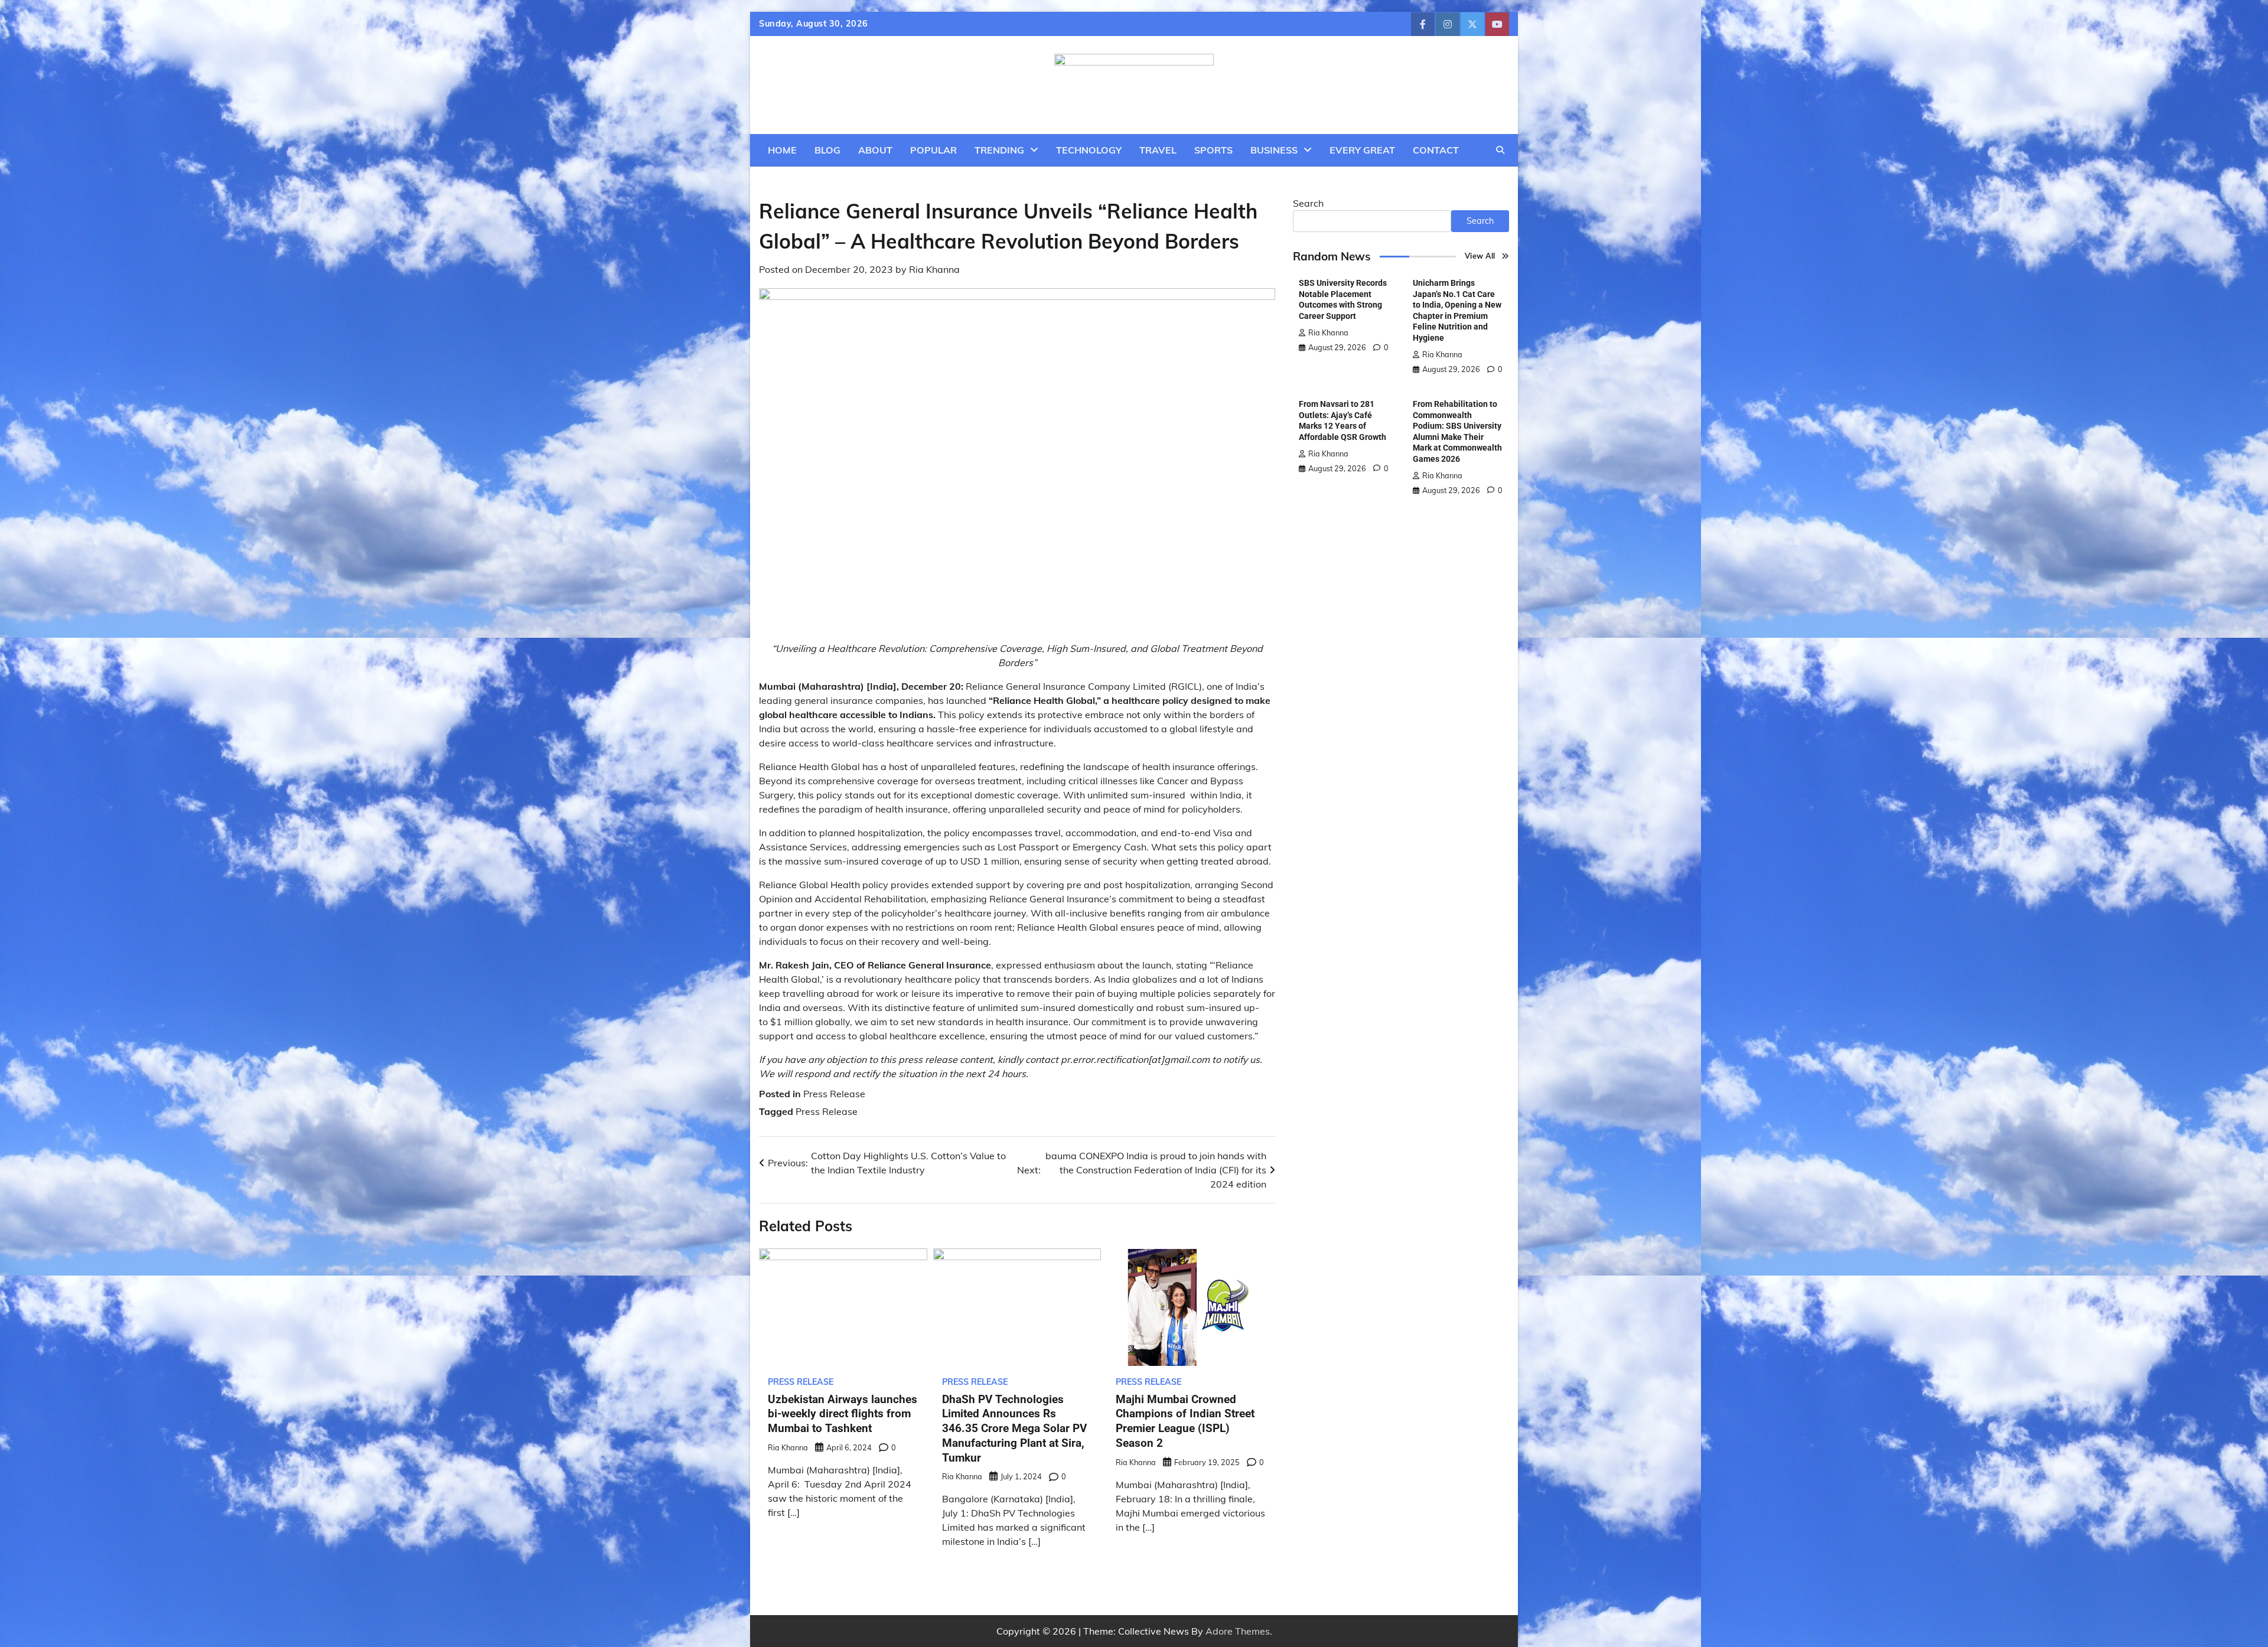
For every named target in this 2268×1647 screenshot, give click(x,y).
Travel (1158, 150)
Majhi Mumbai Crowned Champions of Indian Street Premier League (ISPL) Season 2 (1185, 1421)
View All (1480, 256)
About (875, 150)
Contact (1436, 150)
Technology (1089, 150)
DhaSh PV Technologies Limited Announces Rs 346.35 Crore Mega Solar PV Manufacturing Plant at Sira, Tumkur (1014, 1429)
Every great (1362, 150)
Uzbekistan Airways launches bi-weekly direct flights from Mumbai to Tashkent (843, 1414)
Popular (933, 150)
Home (782, 150)
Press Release (834, 1094)
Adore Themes (1238, 1631)
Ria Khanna (934, 269)
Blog (827, 150)
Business (1274, 150)
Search (1308, 203)
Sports (1213, 150)
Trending (999, 150)
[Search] (1500, 150)
